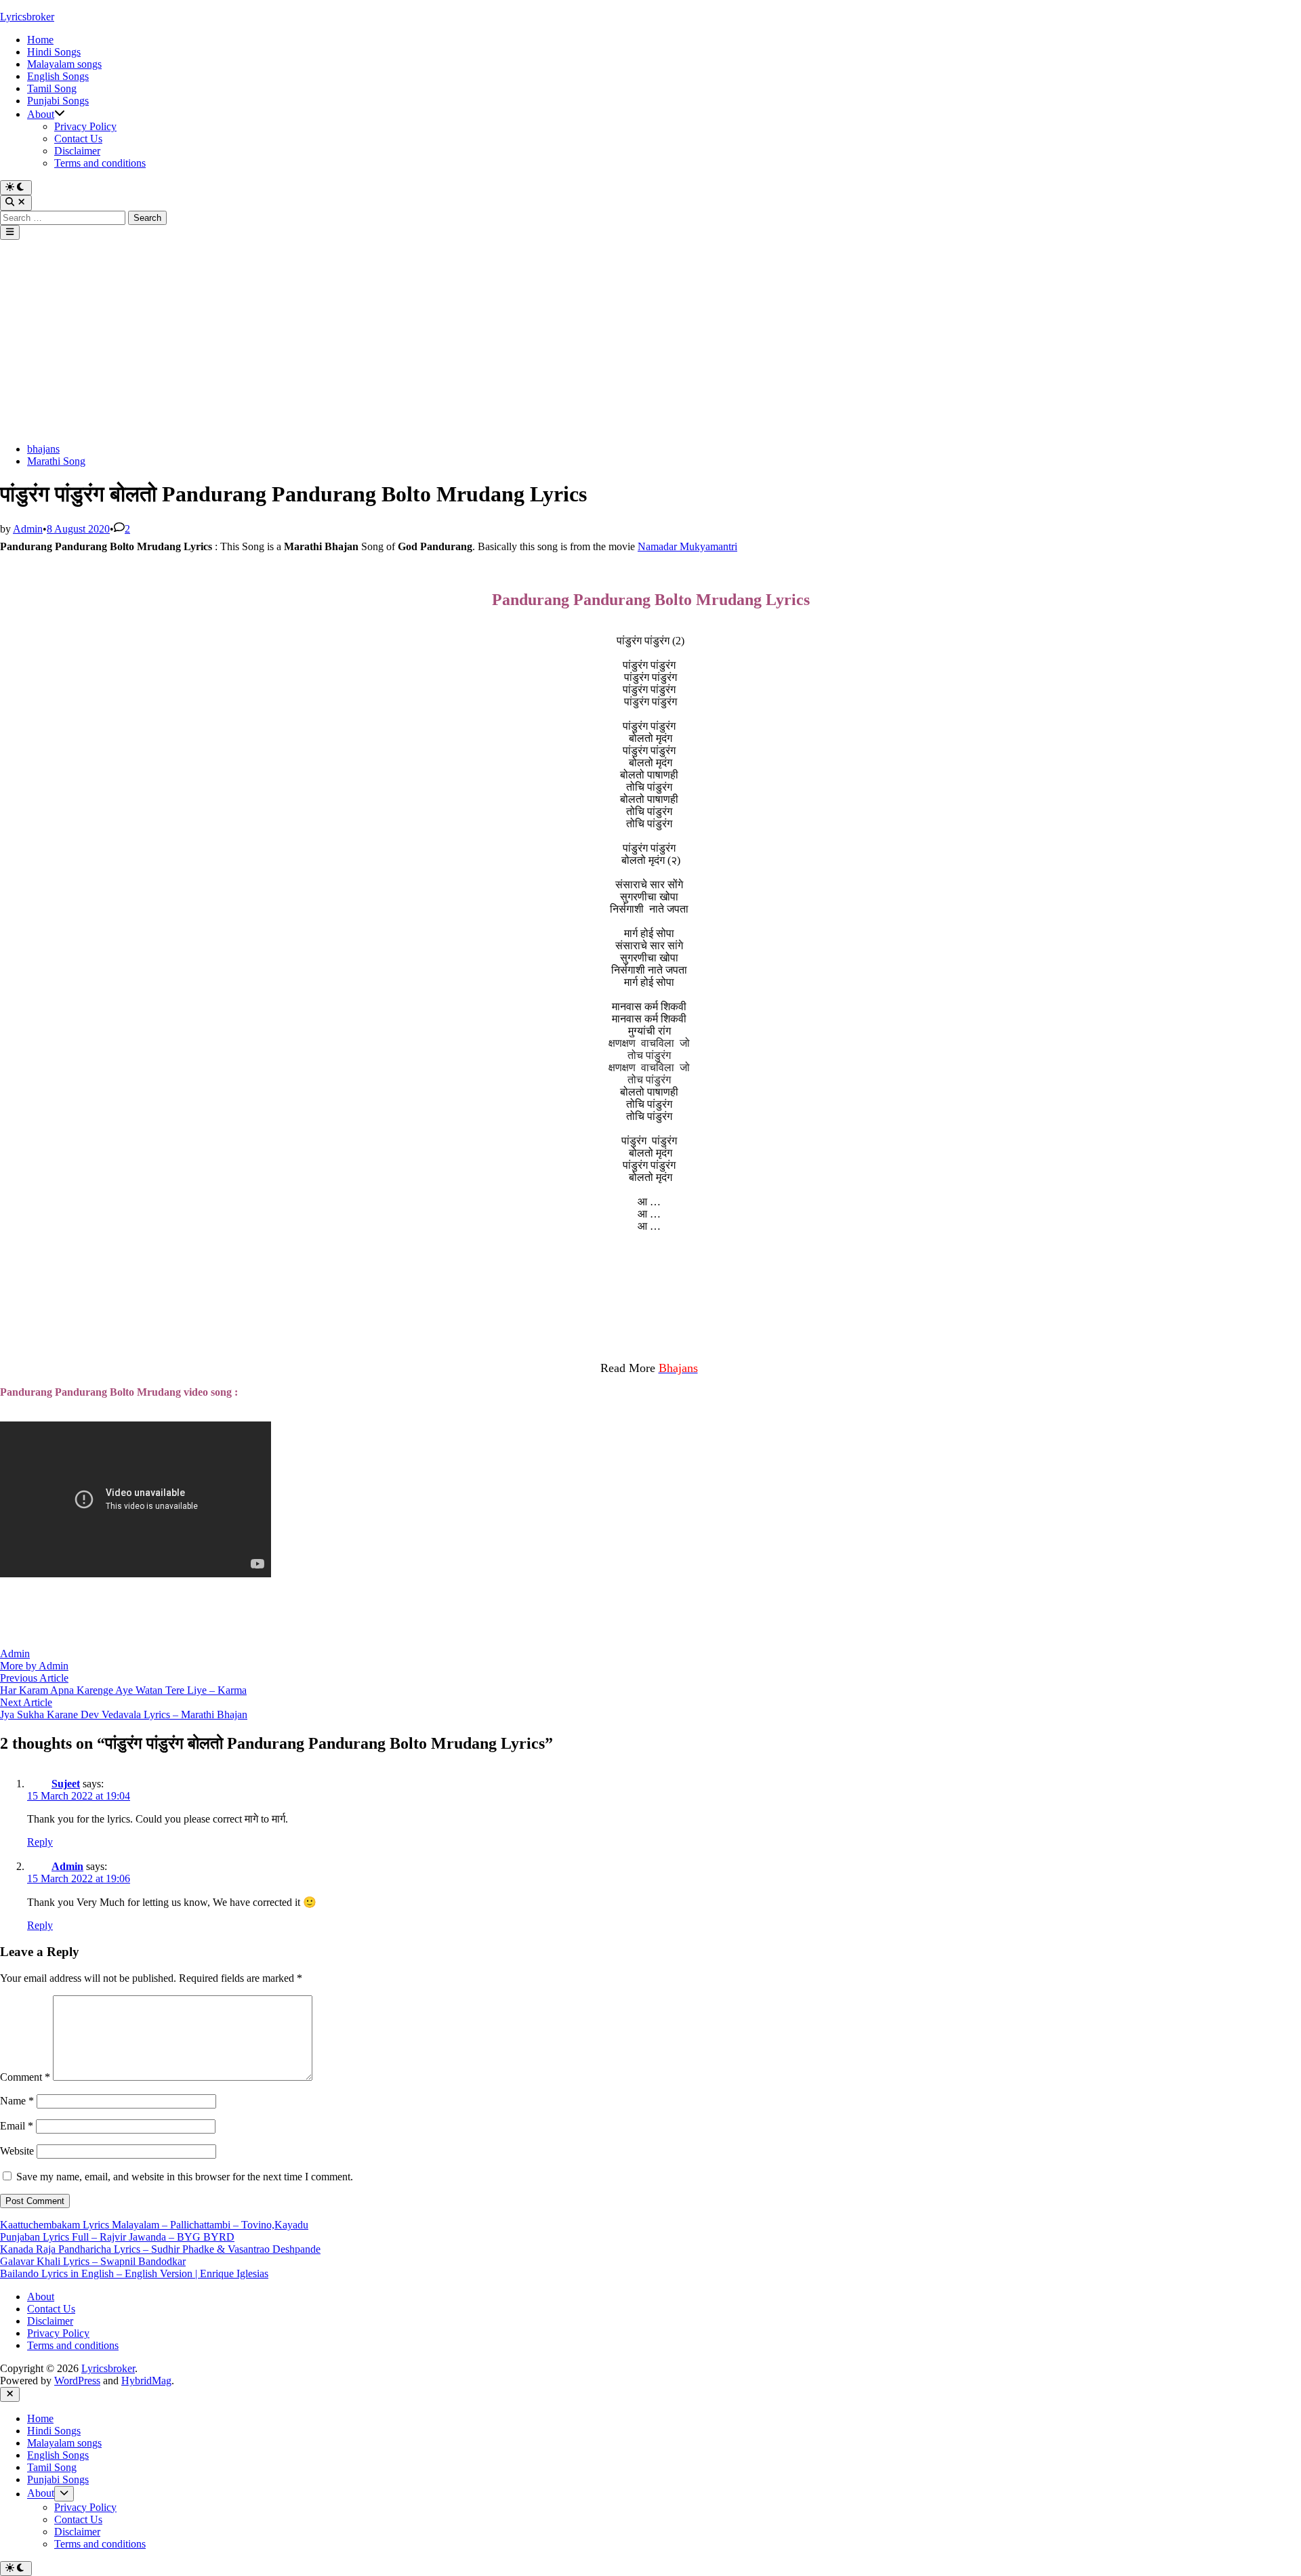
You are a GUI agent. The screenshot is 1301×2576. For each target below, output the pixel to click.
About (41, 114)
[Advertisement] (650, 341)
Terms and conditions (100, 163)
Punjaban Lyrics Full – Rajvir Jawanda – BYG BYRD (117, 2237)
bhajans (43, 449)
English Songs (58, 76)
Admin (28, 529)
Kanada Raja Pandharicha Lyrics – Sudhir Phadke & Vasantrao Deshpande (160, 2249)
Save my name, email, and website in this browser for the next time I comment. (185, 2177)
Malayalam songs (64, 64)
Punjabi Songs (58, 101)
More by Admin (34, 1666)
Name (17, 2101)
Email (17, 2126)
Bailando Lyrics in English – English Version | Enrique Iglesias (134, 2273)
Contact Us (78, 139)
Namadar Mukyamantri (687, 546)
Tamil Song (52, 88)
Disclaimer (77, 151)
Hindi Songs (54, 52)
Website (17, 2151)
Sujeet (66, 1784)
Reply (40, 1842)
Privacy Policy (85, 126)
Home (40, 40)
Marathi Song (56, 461)
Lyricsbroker (27, 17)
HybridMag (146, 2381)
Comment (25, 2077)
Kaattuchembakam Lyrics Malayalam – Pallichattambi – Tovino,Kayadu (154, 2225)
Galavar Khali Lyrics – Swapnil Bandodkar (93, 2261)
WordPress (77, 2381)
